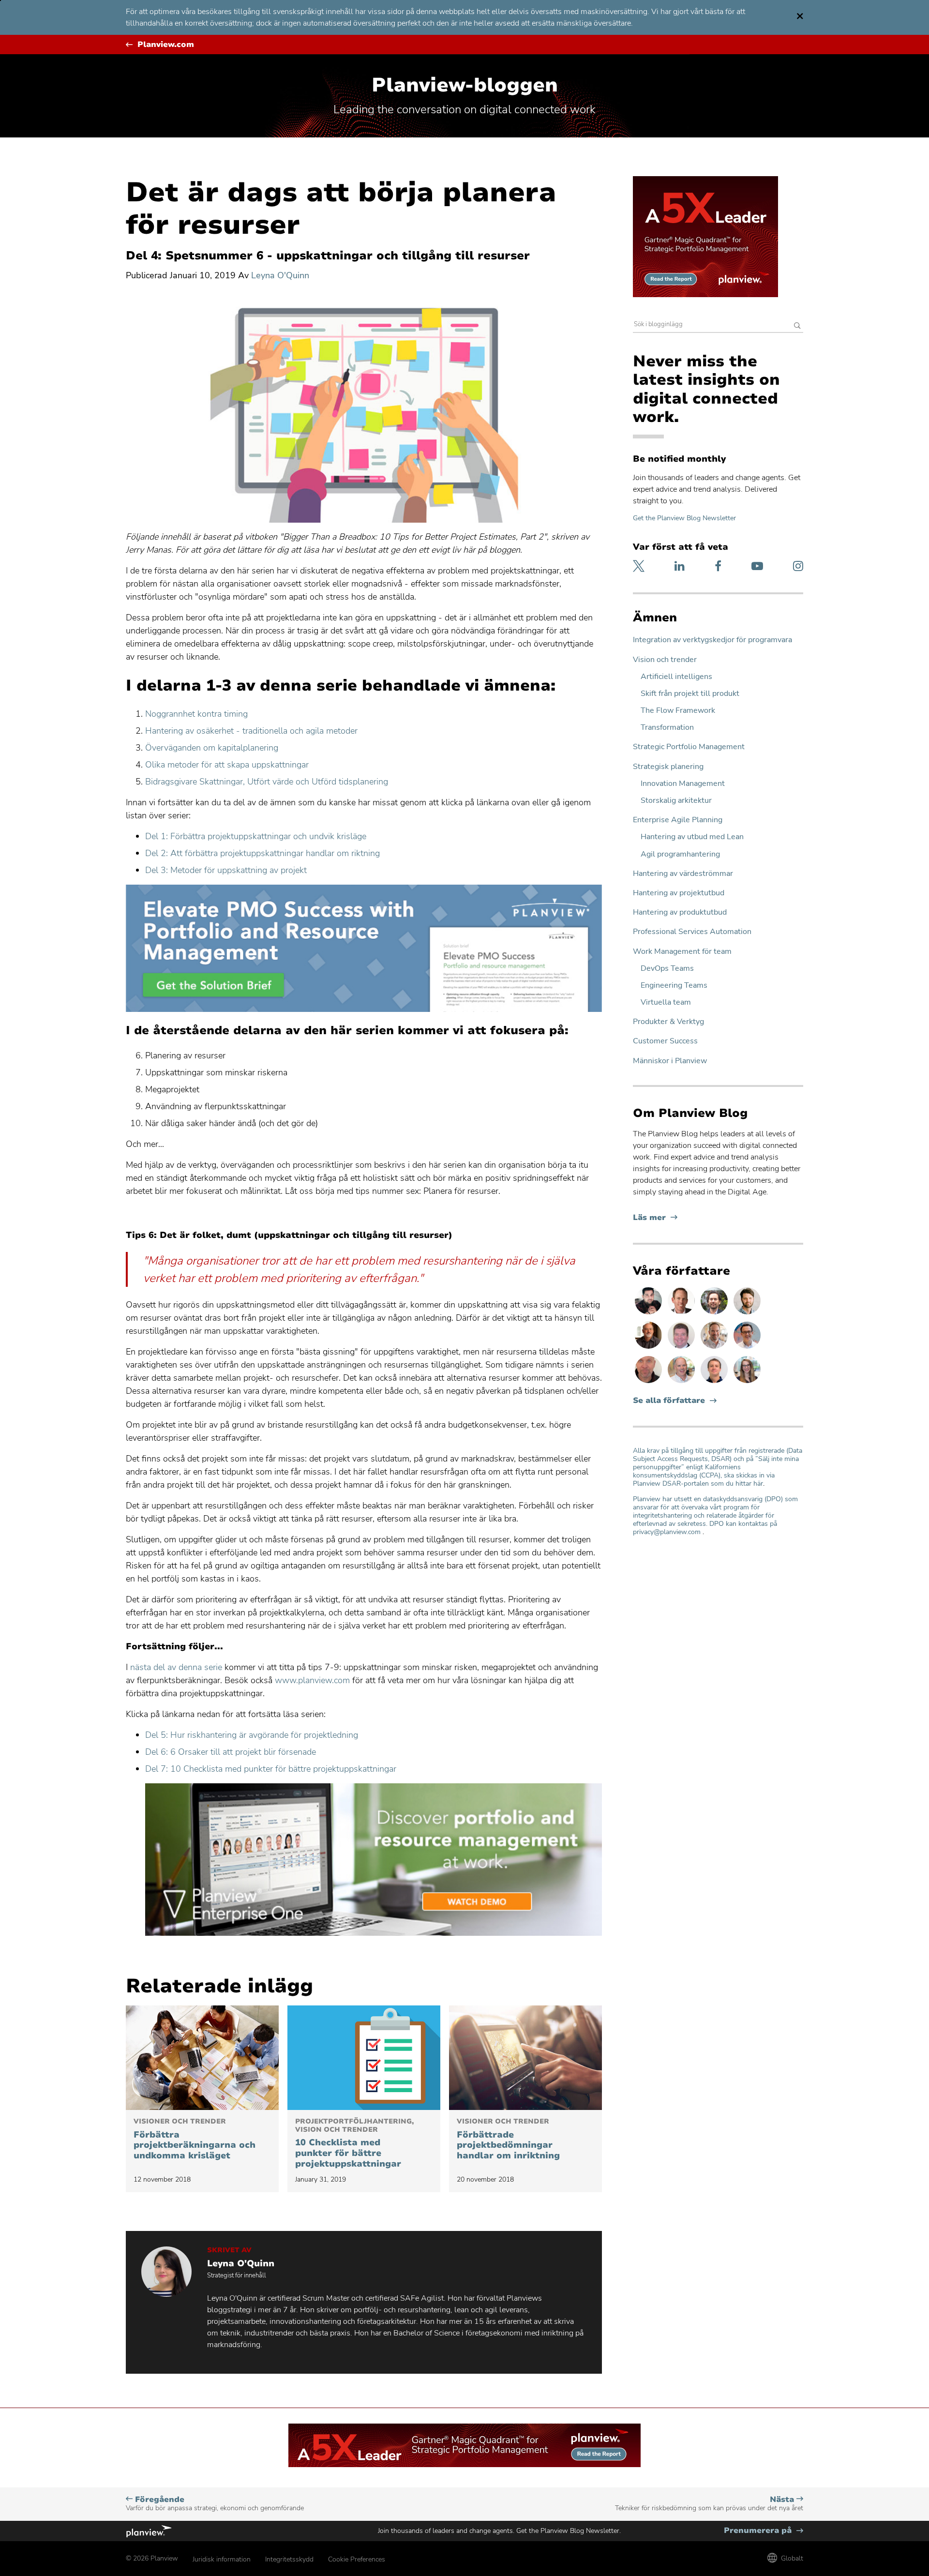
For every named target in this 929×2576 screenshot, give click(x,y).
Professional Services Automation (692, 932)
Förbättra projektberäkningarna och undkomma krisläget (195, 2139)
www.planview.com (312, 1680)
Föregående (215, 2504)
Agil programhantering (680, 854)
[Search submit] (797, 326)
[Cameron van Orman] (682, 1383)
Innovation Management (683, 784)
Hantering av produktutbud (680, 912)
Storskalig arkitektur (676, 801)
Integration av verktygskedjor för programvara (712, 640)
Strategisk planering (668, 767)
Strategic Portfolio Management (689, 747)
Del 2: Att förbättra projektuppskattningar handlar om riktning (262, 853)
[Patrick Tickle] (715, 1348)
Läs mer (655, 1218)
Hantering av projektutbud (679, 893)
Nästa (709, 2504)
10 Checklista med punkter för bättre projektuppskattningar (354, 2143)
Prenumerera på (764, 2531)
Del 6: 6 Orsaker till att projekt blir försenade (231, 1752)
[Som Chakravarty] (649, 1314)
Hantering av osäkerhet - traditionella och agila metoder (251, 731)
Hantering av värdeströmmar (683, 874)
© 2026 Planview (152, 2558)
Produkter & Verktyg (668, 1022)
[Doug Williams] (682, 1314)
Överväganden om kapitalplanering (212, 748)
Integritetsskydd (289, 2559)
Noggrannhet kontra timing (196, 714)
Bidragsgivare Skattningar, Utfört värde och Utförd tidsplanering (267, 782)
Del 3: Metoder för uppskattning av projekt (226, 870)
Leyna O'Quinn (280, 275)
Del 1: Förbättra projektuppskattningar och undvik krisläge (256, 836)
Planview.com (166, 45)
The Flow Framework (678, 711)
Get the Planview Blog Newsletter (684, 518)
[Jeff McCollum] (747, 1314)
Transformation (667, 728)
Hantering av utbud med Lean (692, 837)
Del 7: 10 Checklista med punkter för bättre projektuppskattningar (271, 1769)
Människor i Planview (670, 1061)
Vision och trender (665, 660)
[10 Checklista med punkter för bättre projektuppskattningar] (364, 2058)
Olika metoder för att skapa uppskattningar (227, 765)
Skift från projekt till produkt (690, 694)
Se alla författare (669, 1401)
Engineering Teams (674, 986)
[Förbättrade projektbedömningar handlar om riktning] (525, 2058)
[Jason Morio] (715, 1383)
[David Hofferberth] (682, 1348)
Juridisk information (222, 2559)
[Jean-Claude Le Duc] (715, 1314)
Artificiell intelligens (676, 677)
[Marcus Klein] (747, 1348)
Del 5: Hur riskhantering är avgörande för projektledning (252, 1735)
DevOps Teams (667, 969)
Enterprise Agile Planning (678, 820)
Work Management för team (682, 952)
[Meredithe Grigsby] (747, 1383)
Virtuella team (666, 1002)
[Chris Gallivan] (649, 1383)
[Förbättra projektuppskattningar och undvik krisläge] (202, 2058)
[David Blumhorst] (649, 1348)
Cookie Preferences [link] (357, 2559)
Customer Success (665, 1041)
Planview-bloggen (465, 85)
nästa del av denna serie (176, 1667)
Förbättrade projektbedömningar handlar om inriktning (508, 2139)
